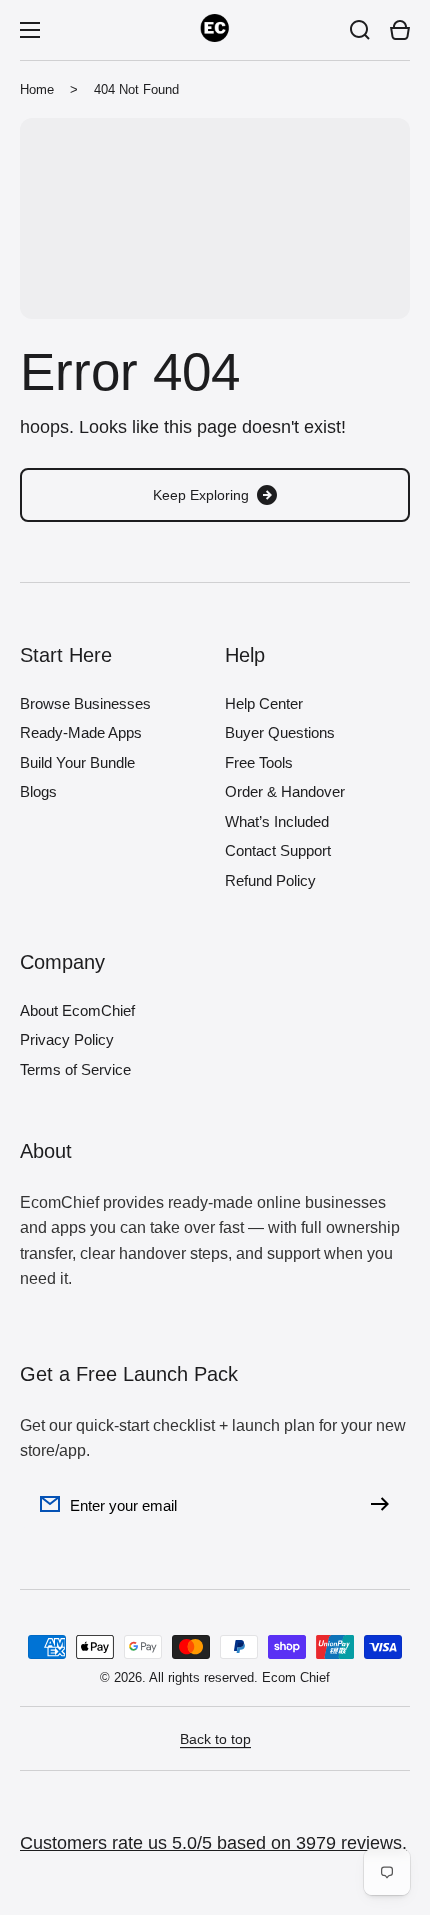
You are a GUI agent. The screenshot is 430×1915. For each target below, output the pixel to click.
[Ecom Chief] (215, 30)
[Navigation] (30, 30)
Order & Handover (285, 791)
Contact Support (278, 850)
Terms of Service (75, 1069)
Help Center (264, 703)
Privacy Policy (67, 1039)
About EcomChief (77, 1010)
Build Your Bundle (77, 762)
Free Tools (259, 762)
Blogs (38, 791)
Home (37, 89)
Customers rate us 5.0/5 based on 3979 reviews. (213, 1843)
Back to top (215, 1739)
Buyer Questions (280, 732)
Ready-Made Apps (81, 732)
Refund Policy (270, 880)
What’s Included (277, 821)
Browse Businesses (85, 703)
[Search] (360, 30)
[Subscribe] (385, 1504)
